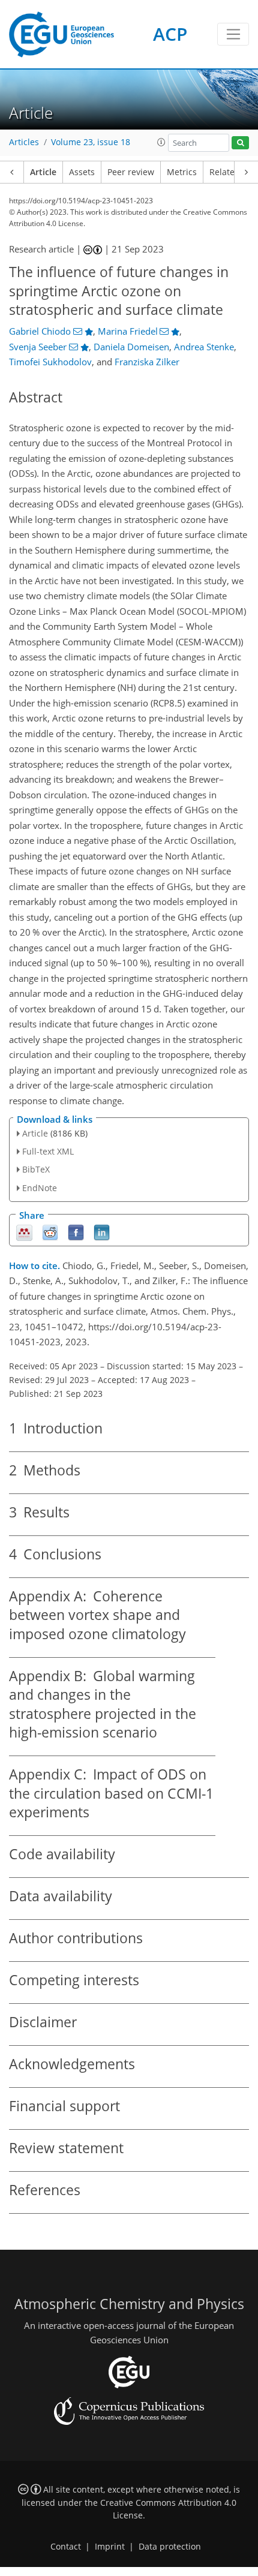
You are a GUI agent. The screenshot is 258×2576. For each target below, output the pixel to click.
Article (43, 172)
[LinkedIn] (102, 1232)
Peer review (131, 172)
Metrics (182, 172)
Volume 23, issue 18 (91, 142)
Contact (66, 2547)
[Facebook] (76, 1232)
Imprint (110, 2547)
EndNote (40, 1188)
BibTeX (36, 1169)
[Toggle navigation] (233, 34)
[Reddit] (50, 1232)
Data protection (170, 2547)
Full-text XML (48, 1151)
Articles (24, 142)
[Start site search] (240, 143)
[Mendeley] (24, 1232)
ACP (170, 34)
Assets (82, 172)
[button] (161, 142)
